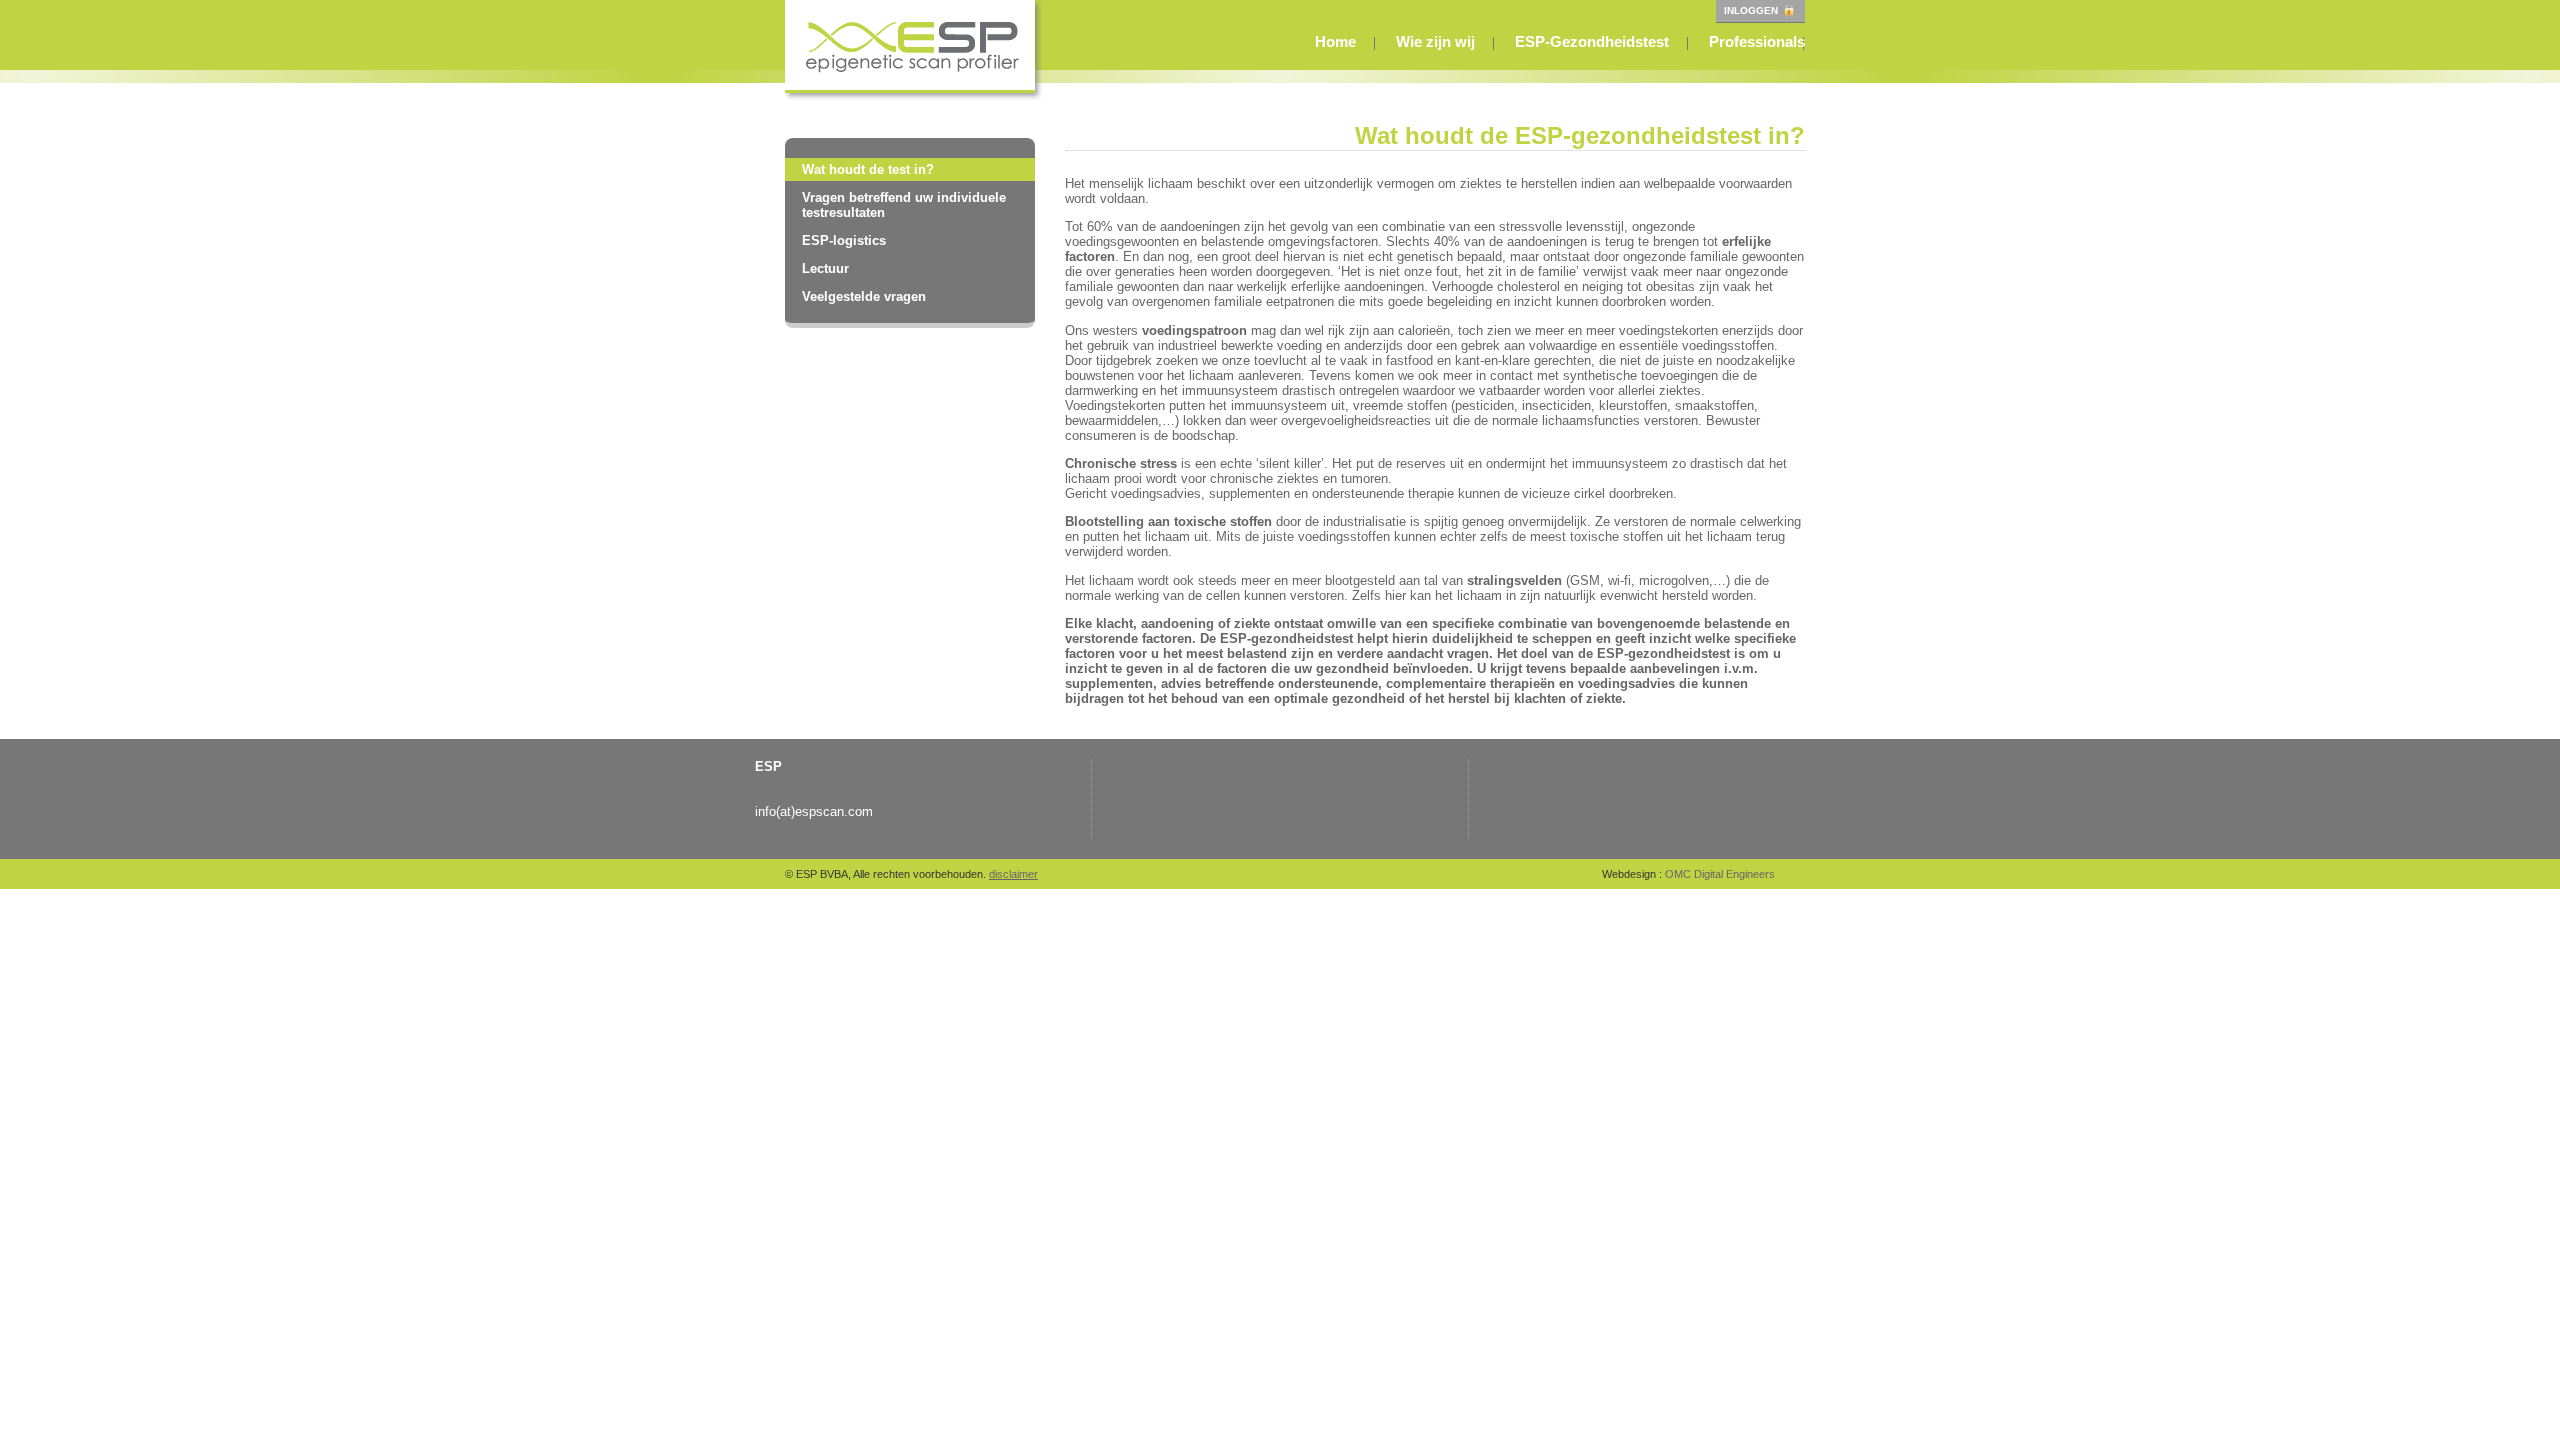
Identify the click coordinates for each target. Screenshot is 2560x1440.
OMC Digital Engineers (1718, 874)
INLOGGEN (1752, 10)
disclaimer (1013, 874)
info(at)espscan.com (814, 811)
